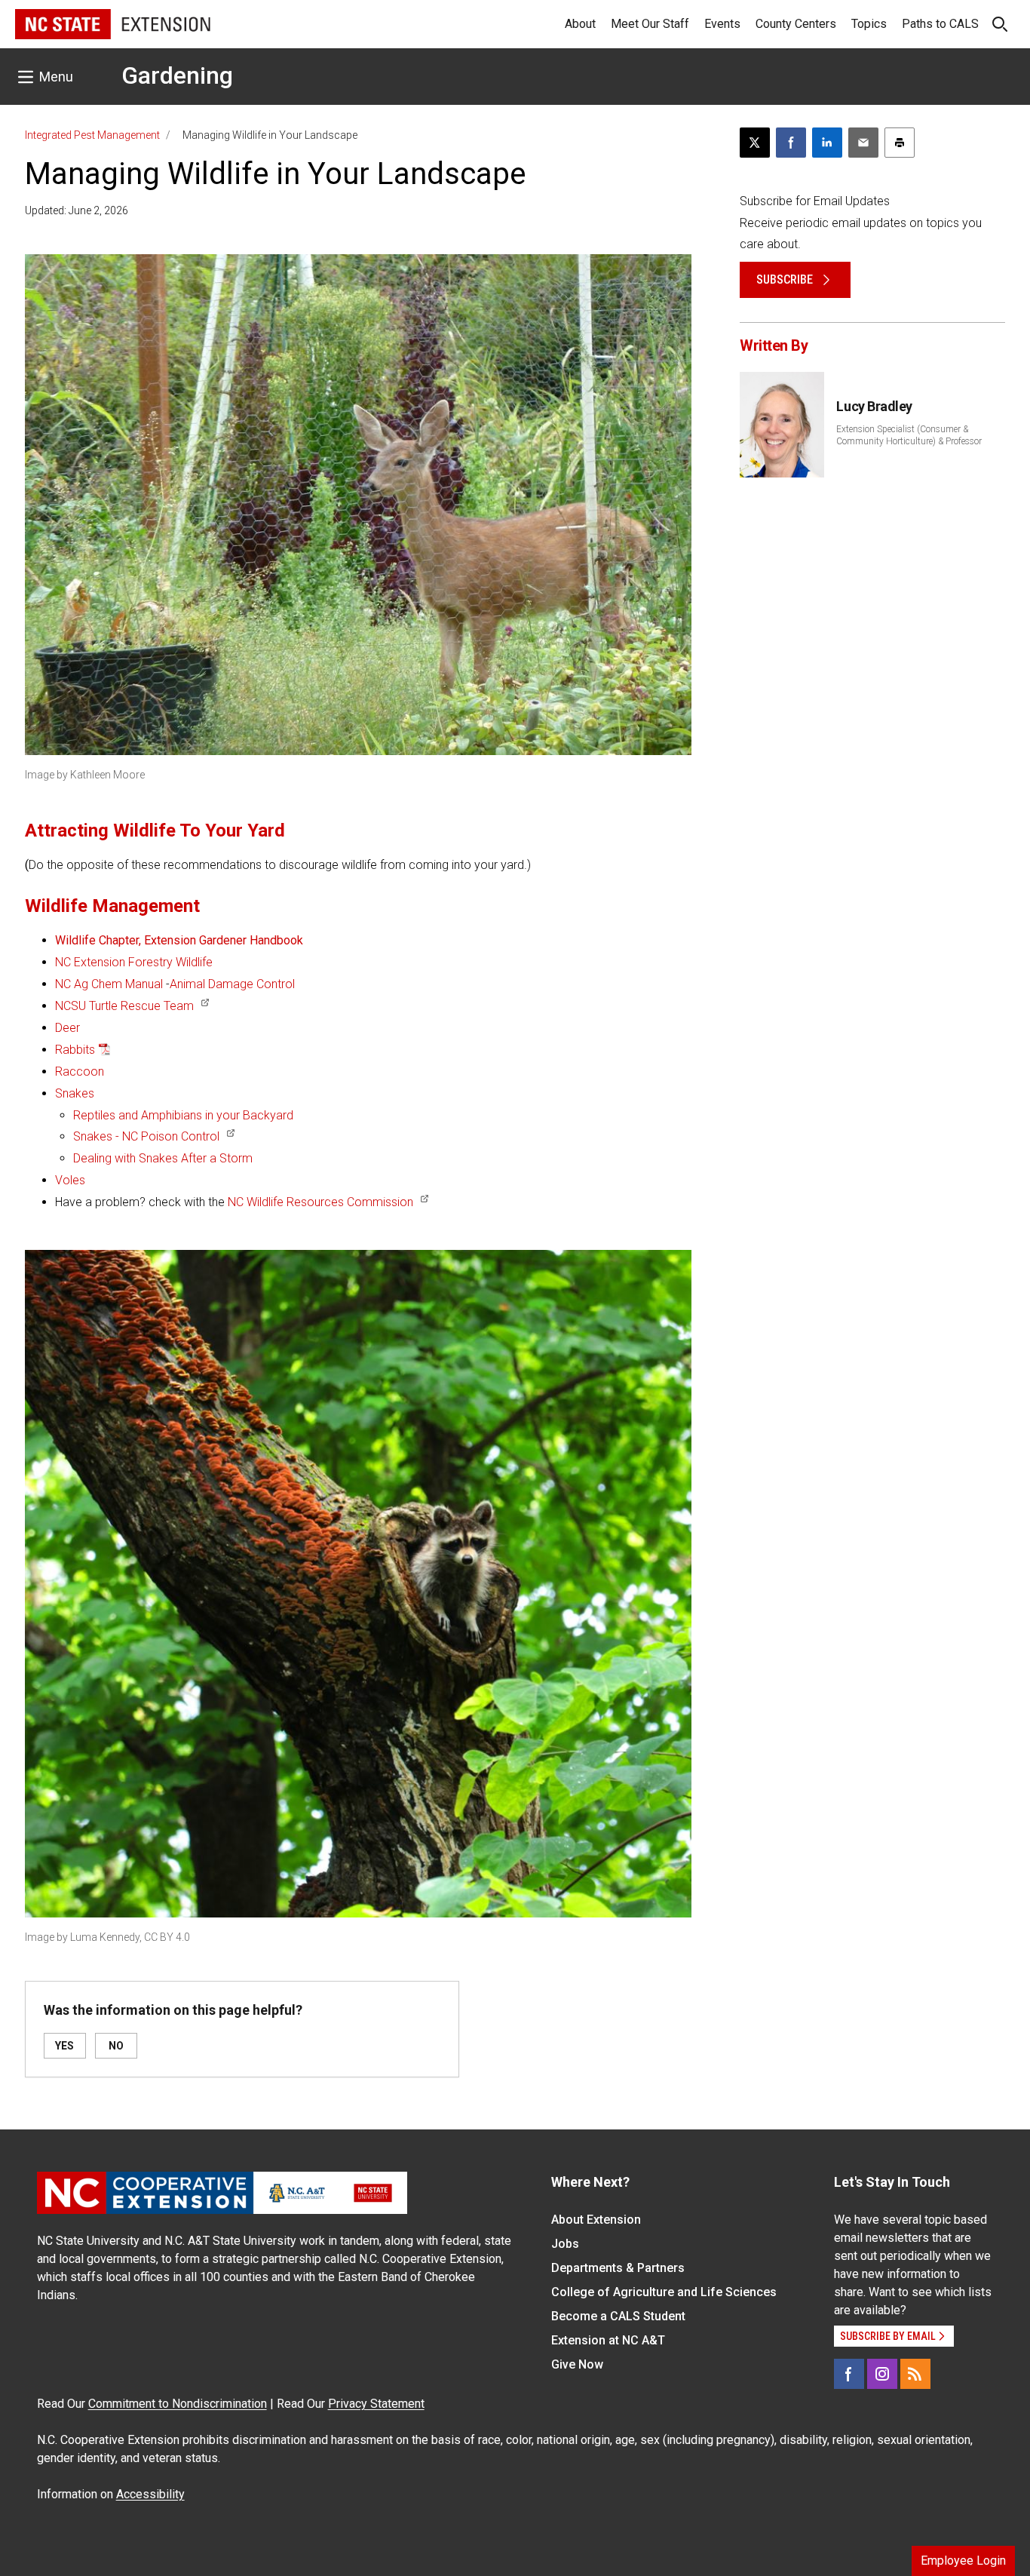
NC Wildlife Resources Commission (320, 1202)
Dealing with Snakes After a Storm (163, 1158)
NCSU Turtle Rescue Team (124, 1006)
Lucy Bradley (874, 406)
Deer (67, 1028)
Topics (869, 24)
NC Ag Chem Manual (109, 984)
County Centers (796, 24)
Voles (70, 1180)
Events (722, 24)
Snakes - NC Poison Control (146, 1136)
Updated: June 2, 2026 (77, 210)
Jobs (565, 2244)
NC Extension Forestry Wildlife (134, 962)
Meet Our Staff (650, 24)
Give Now (577, 2364)
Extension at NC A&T (608, 2340)
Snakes (75, 1093)
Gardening (177, 75)
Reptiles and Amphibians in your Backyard (183, 1115)
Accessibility (150, 2494)
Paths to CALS (940, 24)
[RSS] (915, 2374)
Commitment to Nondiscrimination (178, 2404)
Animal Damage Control (232, 984)
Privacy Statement (376, 2404)
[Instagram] (882, 2374)
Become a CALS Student (618, 2316)
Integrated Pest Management (92, 135)
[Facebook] (849, 2374)
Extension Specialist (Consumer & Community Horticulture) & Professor (909, 435)
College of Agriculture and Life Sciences (664, 2292)
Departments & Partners (618, 2268)
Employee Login (963, 2561)
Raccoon (80, 1072)
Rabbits (75, 1050)
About (580, 24)
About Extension (596, 2220)
